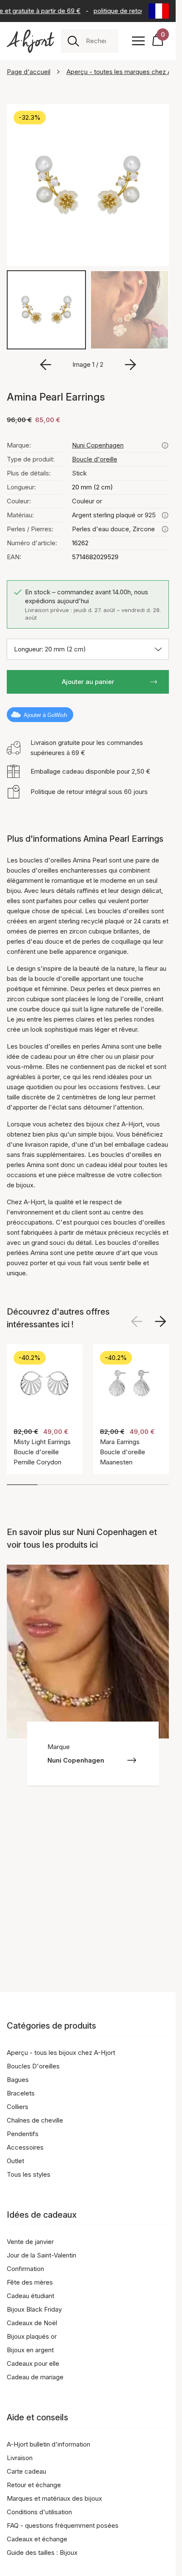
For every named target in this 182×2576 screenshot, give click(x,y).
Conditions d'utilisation (39, 2512)
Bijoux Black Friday (34, 2309)
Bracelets (21, 2093)
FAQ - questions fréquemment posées (63, 2525)
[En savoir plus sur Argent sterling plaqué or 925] (165, 515)
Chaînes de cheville (35, 2120)
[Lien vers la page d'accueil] (30, 41)
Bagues (18, 2080)
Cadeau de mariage (35, 2377)
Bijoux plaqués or (32, 2336)
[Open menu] (138, 41)
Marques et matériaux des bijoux (54, 2498)
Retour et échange (34, 2485)
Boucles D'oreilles (33, 2066)
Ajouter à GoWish (45, 715)
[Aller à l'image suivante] (130, 365)
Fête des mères (30, 2282)
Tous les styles (29, 2174)
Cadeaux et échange (37, 2539)
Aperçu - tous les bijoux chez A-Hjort (61, 2053)
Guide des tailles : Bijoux (42, 2553)
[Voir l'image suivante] (160, 1321)
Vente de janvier (30, 2242)
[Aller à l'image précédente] (46, 365)
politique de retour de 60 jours (134, 11)
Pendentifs (23, 2134)
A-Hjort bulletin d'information (48, 2444)
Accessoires (25, 2147)
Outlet (15, 2161)
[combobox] (99, 41)
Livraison (20, 2458)
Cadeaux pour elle (33, 2363)
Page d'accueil (29, 72)
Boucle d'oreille (95, 459)
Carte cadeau (26, 2471)
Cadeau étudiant (30, 2296)
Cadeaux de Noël (32, 2323)
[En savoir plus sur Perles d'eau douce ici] (165, 529)
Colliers (18, 2107)
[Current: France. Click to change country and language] (159, 11)
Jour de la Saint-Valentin (41, 2255)
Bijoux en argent (30, 2350)
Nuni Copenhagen (98, 445)
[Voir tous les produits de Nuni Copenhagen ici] (165, 445)
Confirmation (25, 2269)
